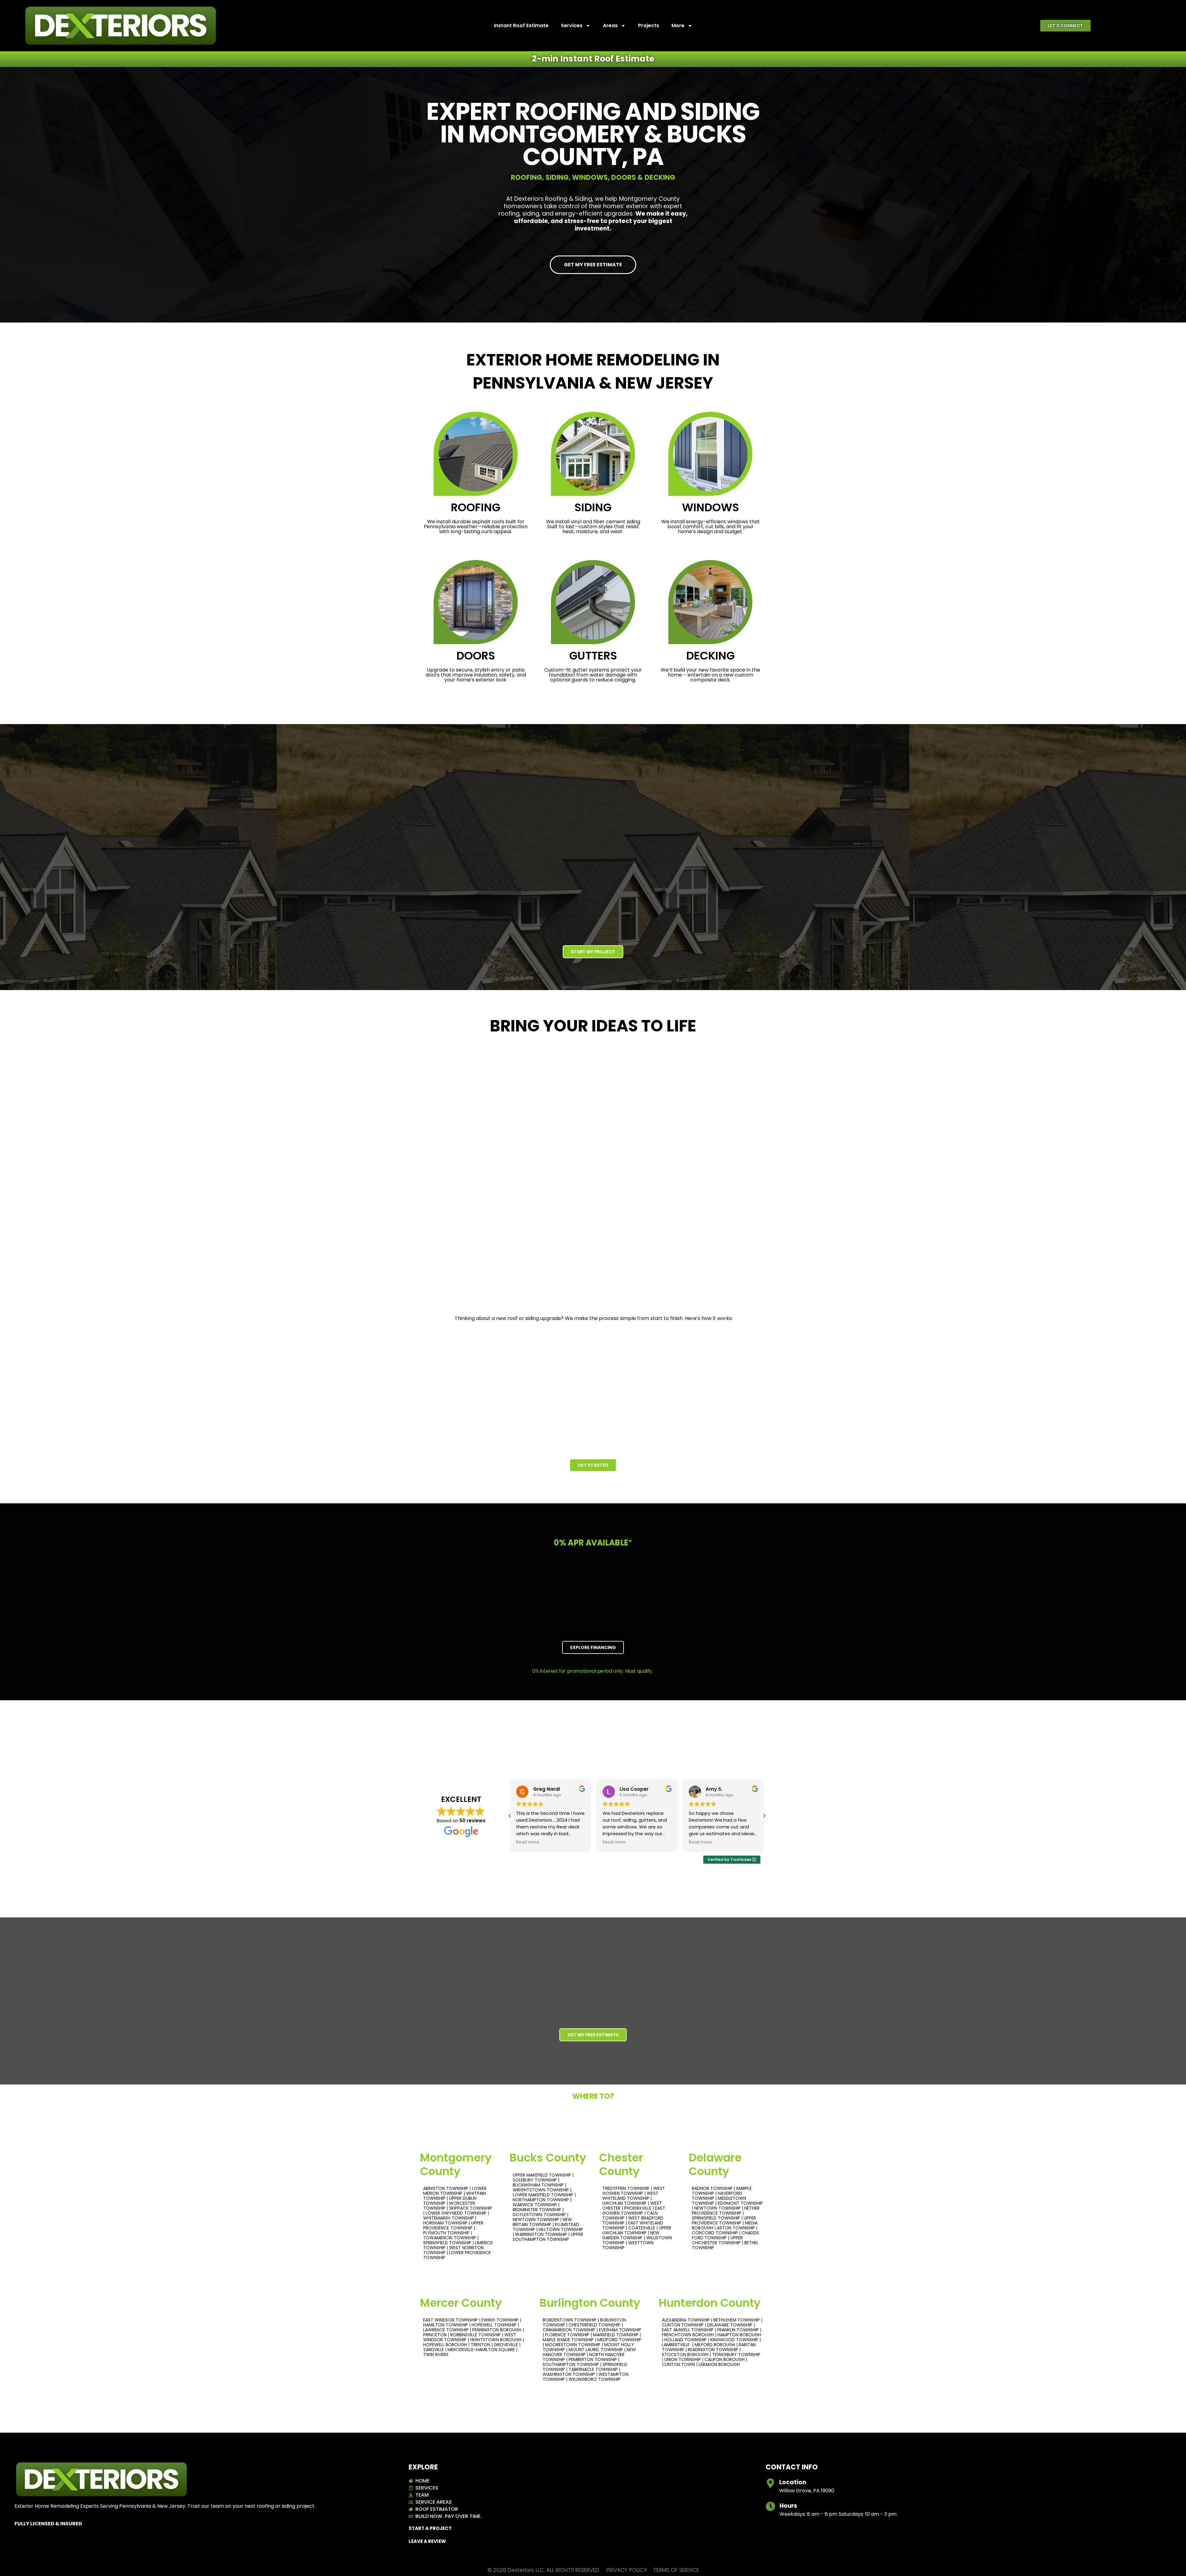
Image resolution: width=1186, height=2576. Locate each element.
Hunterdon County (710, 2303)
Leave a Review (427, 2541)
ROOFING (476, 507)
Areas (610, 25)
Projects (649, 25)
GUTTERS (593, 656)
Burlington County (590, 2303)
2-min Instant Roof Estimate (593, 59)
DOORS (476, 656)
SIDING (593, 507)
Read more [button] (528, 1842)
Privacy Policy (627, 2570)
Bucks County (548, 2158)
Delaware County (715, 2164)
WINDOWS (711, 507)
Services (572, 25)
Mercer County (461, 2303)
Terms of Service (676, 2570)
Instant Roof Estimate (521, 25)
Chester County (621, 2164)
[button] (1065, 26)
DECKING (711, 656)
